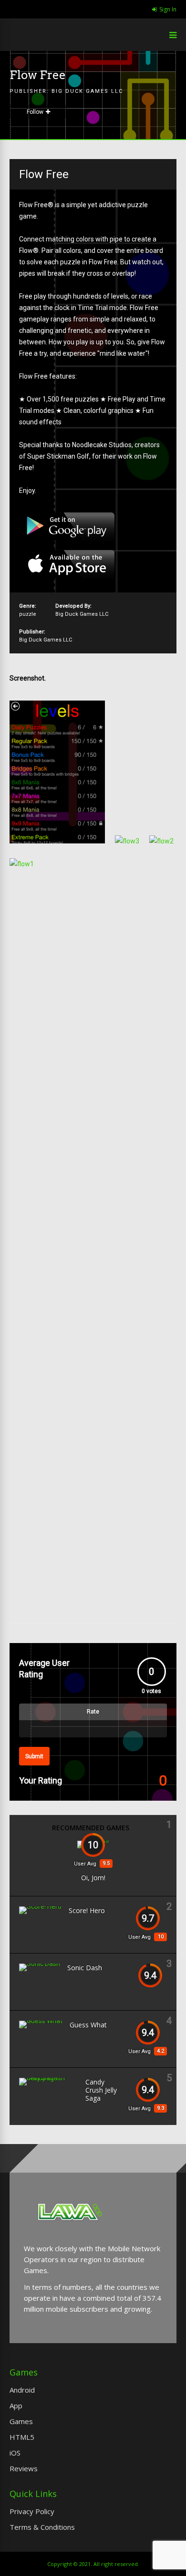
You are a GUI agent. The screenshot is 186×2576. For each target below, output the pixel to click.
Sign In (168, 9)
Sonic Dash (85, 1968)
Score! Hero (87, 1910)
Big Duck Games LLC (87, 91)
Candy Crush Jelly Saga (101, 2090)
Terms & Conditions (42, 2527)
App (16, 2406)
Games (21, 2421)
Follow (35, 112)
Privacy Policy (32, 2511)
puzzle (28, 614)
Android (22, 2390)
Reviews (24, 2468)
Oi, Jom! (93, 1878)
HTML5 (22, 2437)
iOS (15, 2453)
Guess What (88, 2025)
